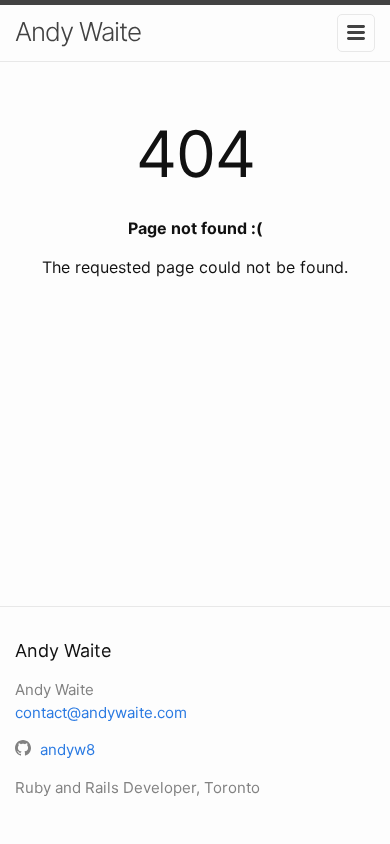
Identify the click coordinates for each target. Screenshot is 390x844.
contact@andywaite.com (101, 712)
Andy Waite (78, 31)
